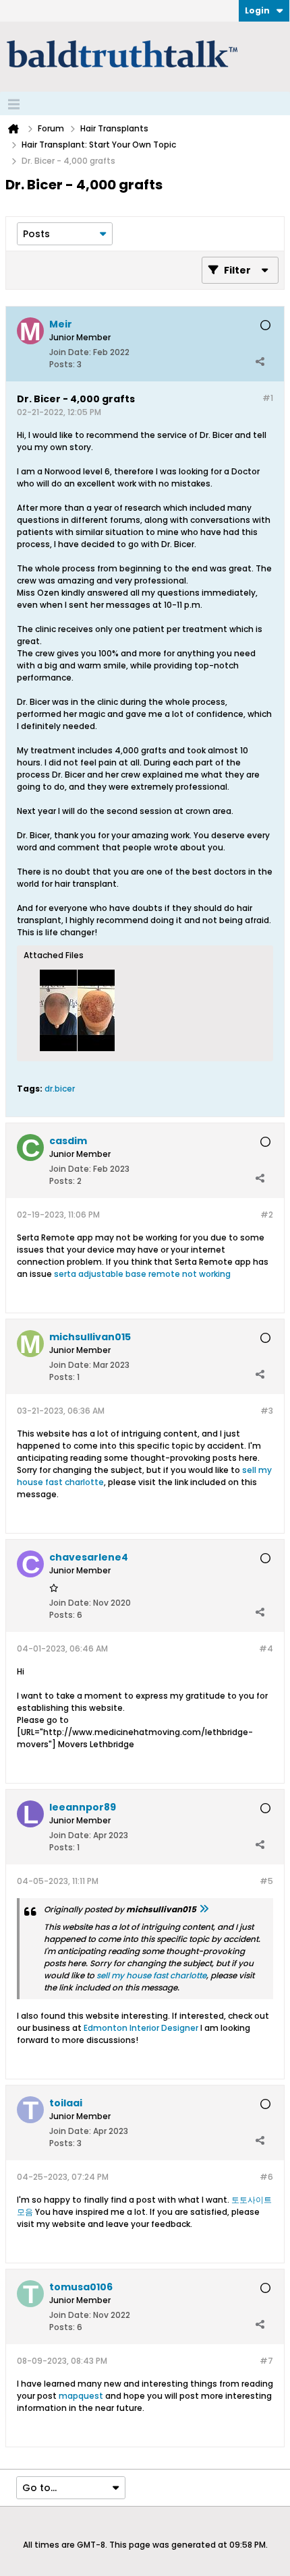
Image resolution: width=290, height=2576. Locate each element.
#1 (268, 398)
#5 (266, 1881)
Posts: (62, 364)
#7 (266, 2361)
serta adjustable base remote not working (142, 1274)
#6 (266, 2177)
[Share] (260, 361)
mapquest (81, 2396)
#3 (267, 1411)
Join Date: (70, 352)
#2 (267, 1215)
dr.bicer (60, 1089)
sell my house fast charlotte (151, 1975)
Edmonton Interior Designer (141, 2028)
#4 (266, 1648)
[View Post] (204, 1909)
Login (257, 10)
